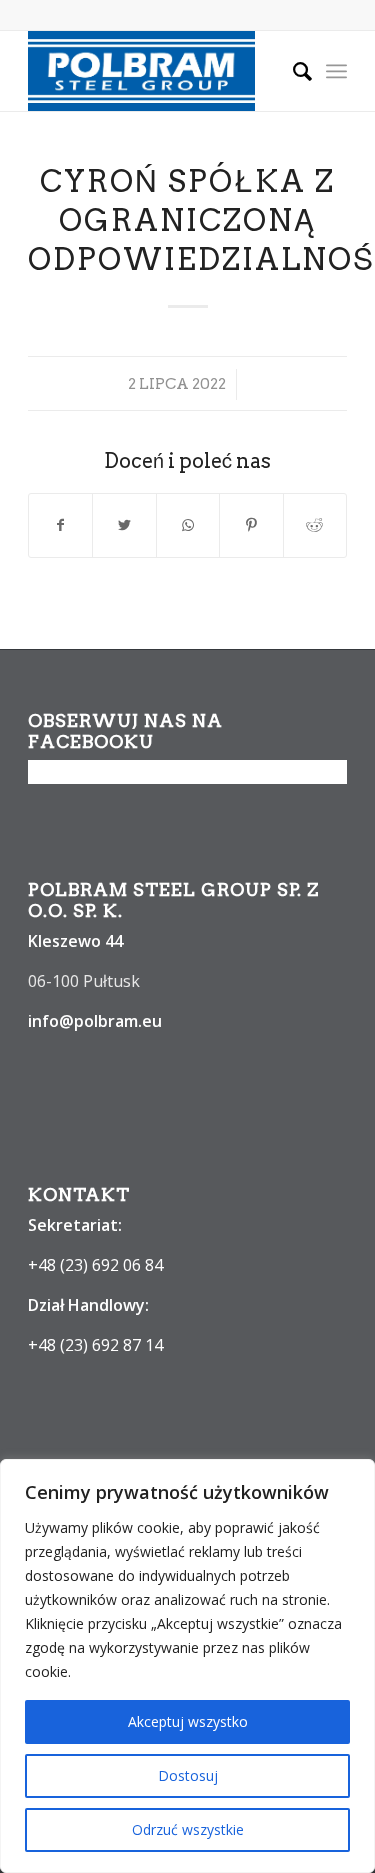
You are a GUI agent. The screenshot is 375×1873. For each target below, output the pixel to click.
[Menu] (336, 71)
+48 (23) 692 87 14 (95, 1345)
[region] (187, 1666)
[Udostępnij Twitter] (124, 525)
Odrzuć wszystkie (188, 1829)
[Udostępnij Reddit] (315, 525)
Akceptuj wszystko (188, 1721)
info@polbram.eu (95, 1021)
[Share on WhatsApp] (188, 525)
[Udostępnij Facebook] (60, 525)
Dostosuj (188, 1775)
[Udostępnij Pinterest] (251, 525)
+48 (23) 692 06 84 (95, 1265)
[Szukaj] (292, 71)
